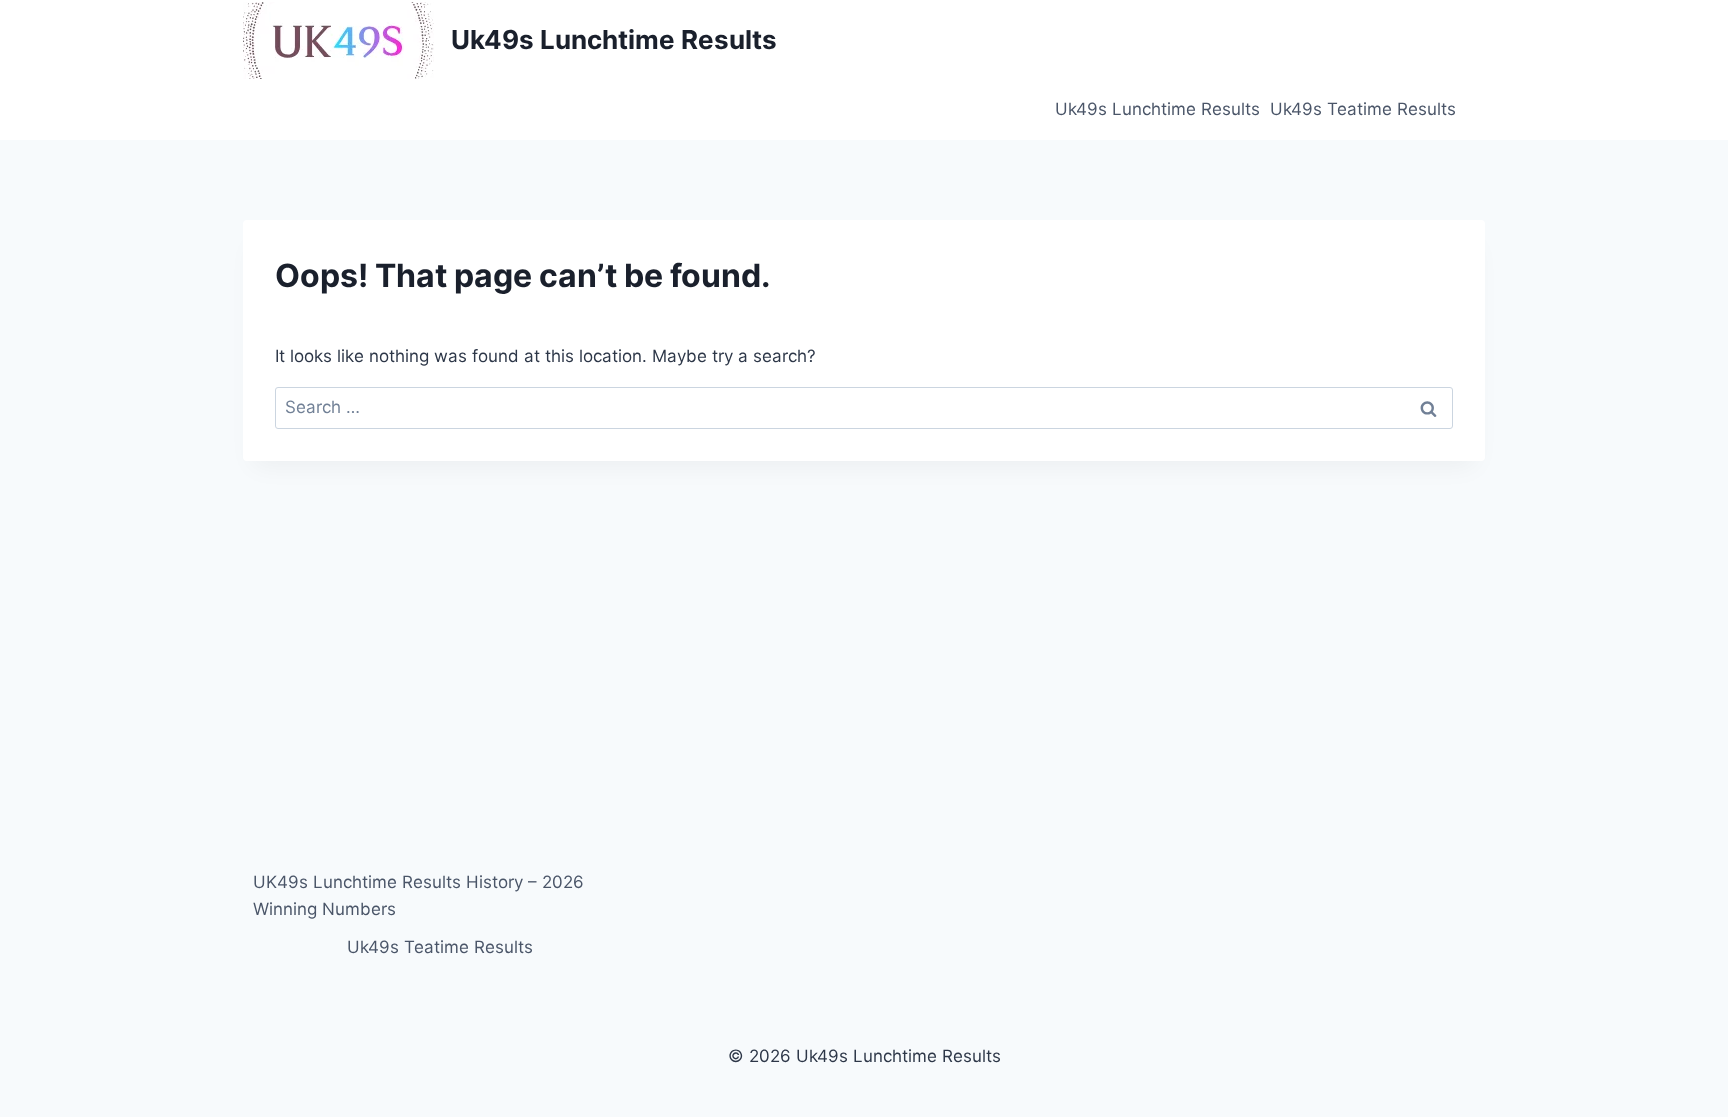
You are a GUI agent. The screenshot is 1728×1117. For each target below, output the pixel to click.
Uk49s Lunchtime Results (1157, 109)
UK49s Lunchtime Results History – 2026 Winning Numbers (418, 895)
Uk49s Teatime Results (1363, 109)
